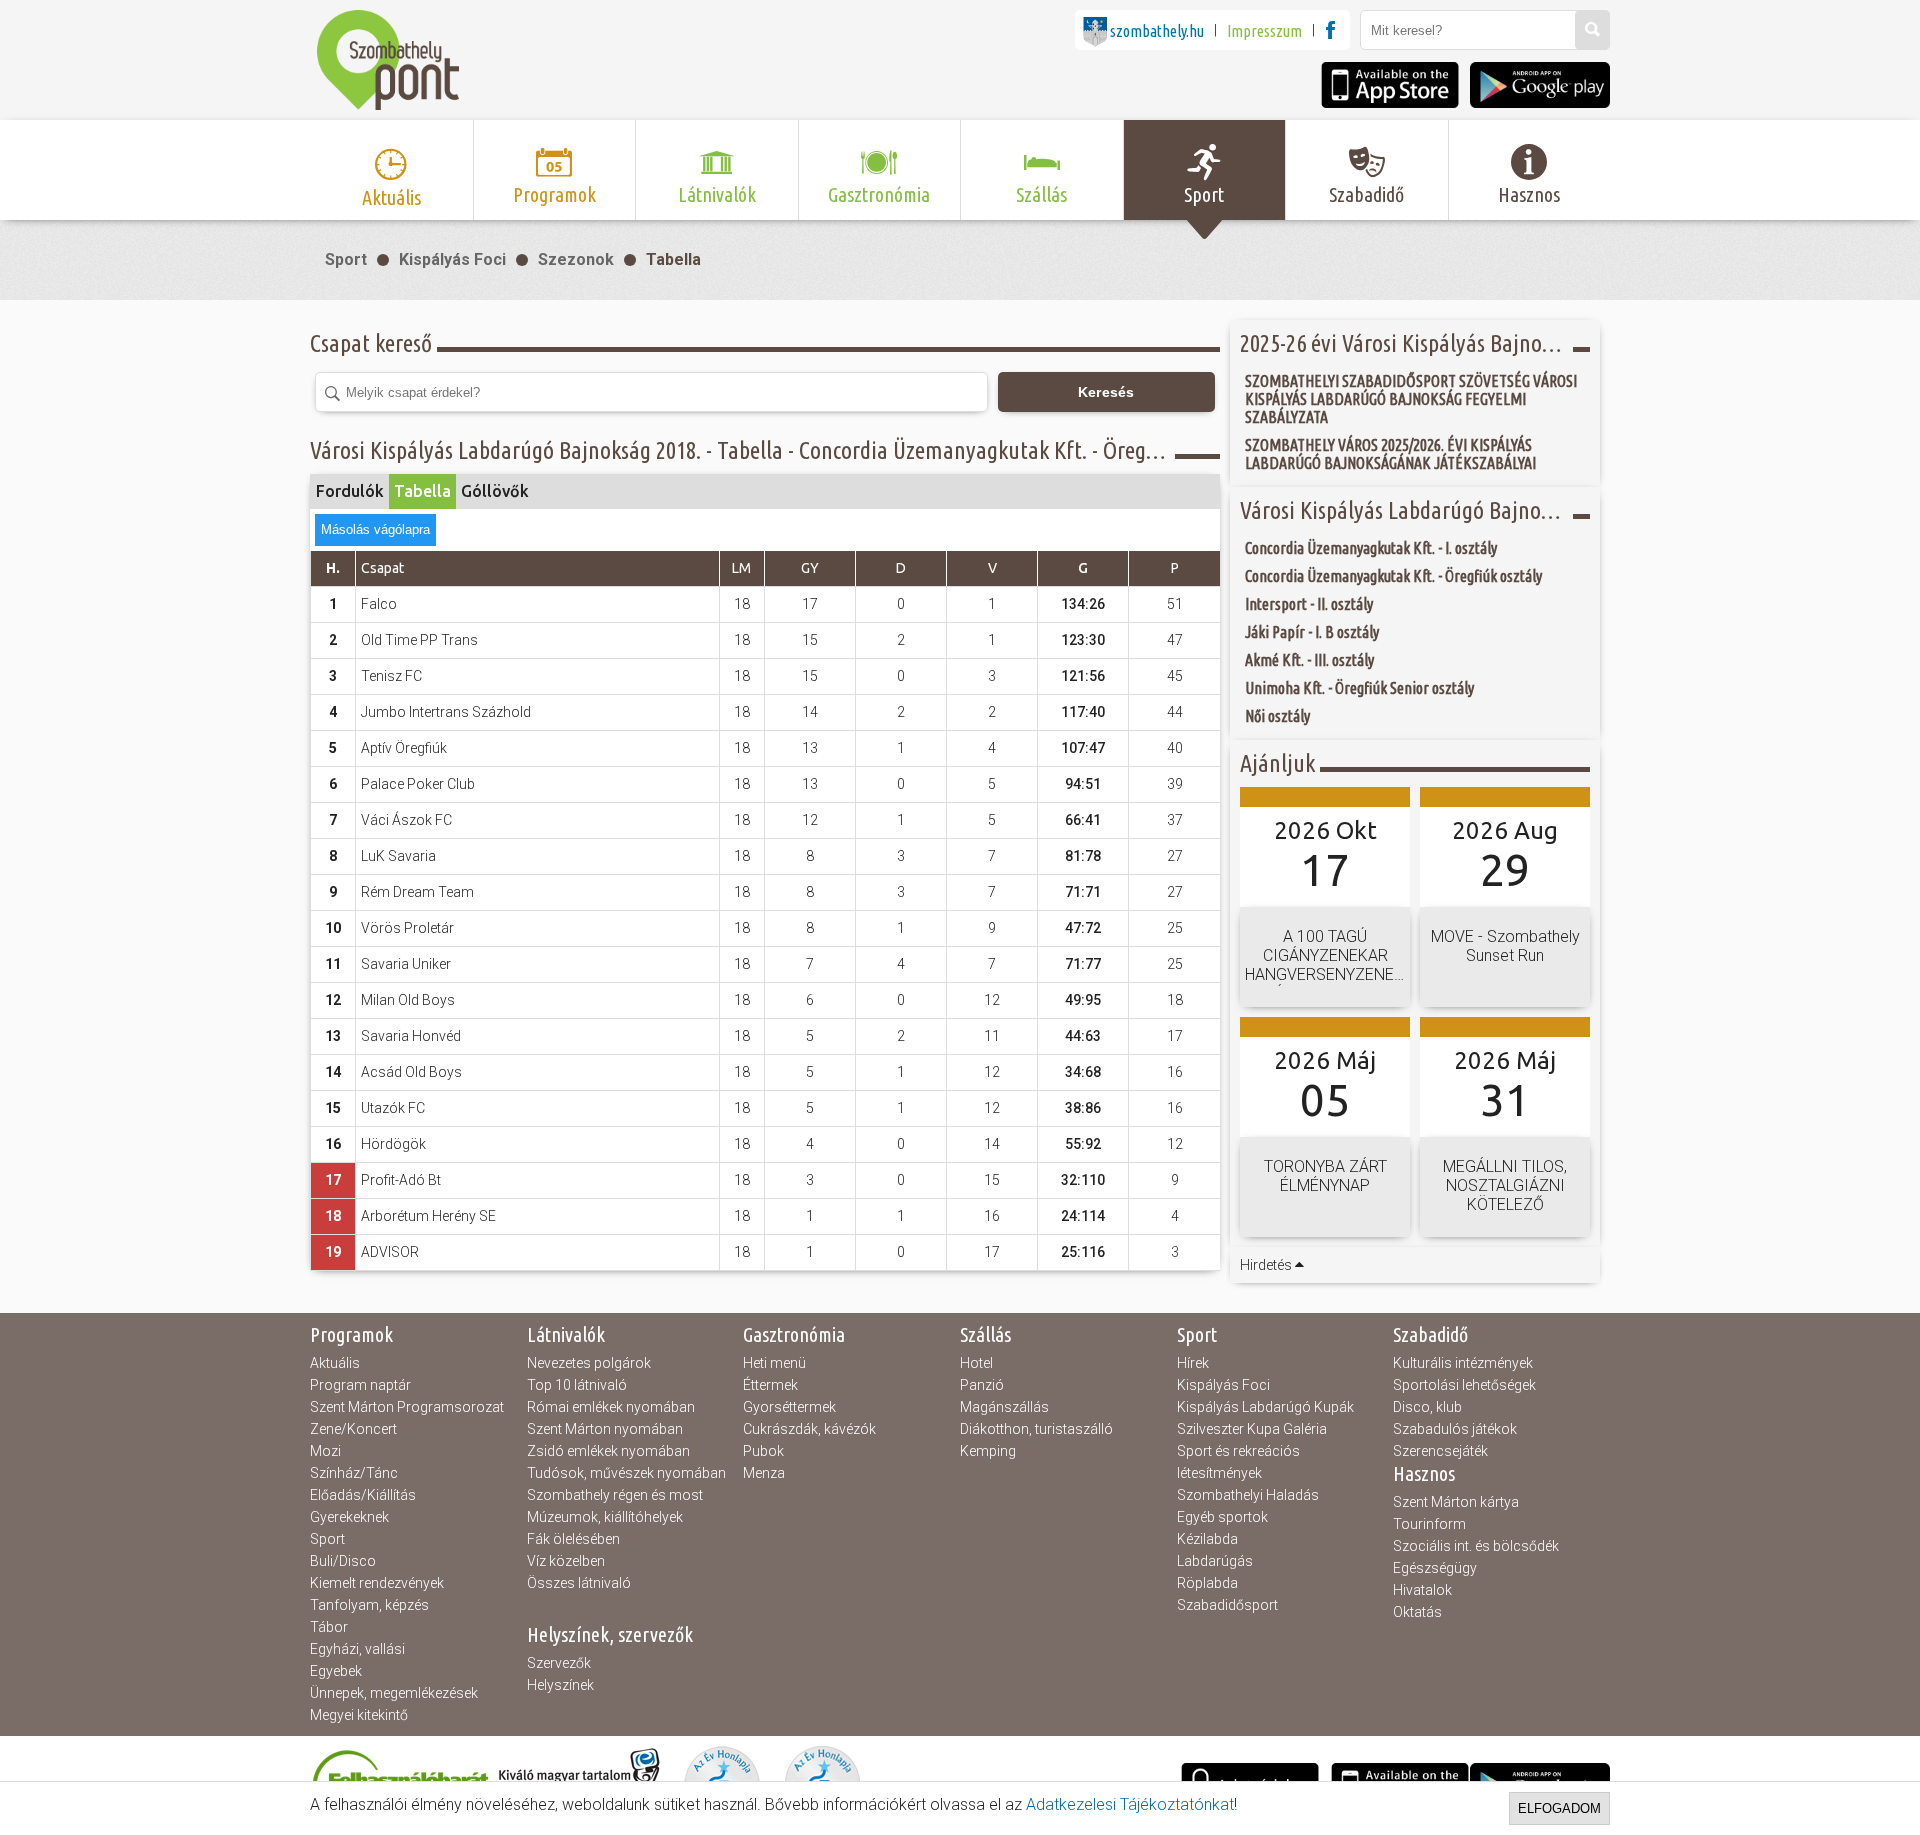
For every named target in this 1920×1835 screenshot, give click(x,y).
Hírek (1193, 1363)
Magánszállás (1004, 1407)
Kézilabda (1207, 1539)
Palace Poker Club (418, 784)
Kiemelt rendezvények (377, 1583)
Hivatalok (1422, 1590)
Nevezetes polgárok (589, 1363)
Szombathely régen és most (615, 1495)
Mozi (325, 1451)
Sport (346, 259)
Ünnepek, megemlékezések (394, 1693)
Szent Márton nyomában (605, 1429)
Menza (764, 1473)
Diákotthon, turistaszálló (1036, 1429)
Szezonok (576, 259)
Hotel (976, 1363)
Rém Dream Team (417, 892)
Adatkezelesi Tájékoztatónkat (1130, 1804)
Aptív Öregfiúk (404, 748)
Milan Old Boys (408, 1000)
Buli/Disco (343, 1561)
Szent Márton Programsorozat (407, 1407)
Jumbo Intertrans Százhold (446, 712)
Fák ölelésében (573, 1539)
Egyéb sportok (1222, 1517)
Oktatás (1417, 1612)
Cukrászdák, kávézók (809, 1429)
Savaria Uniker (406, 964)
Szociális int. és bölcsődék (1476, 1546)
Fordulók (350, 491)
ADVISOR (390, 1252)
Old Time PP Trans (419, 640)
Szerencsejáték (1440, 1451)
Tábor (329, 1627)
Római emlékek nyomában (611, 1407)
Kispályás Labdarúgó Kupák (1265, 1407)
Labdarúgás (1215, 1561)
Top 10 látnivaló (577, 1385)
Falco (379, 604)
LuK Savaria (398, 856)
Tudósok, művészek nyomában (626, 1473)
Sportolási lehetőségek (1464, 1385)
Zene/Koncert (353, 1429)
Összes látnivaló (579, 1583)
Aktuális (335, 1363)
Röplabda (1207, 1583)
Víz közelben (566, 1561)
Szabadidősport (1227, 1605)
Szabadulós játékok (1455, 1429)
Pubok (763, 1451)
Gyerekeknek (349, 1517)
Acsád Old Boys (411, 1072)
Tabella (673, 259)
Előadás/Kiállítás (363, 1495)
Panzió (982, 1385)
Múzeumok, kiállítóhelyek (605, 1517)
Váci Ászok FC (406, 820)
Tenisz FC (391, 676)
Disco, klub (1427, 1407)
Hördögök (393, 1144)
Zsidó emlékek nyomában (608, 1451)
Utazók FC (393, 1108)
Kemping (988, 1451)
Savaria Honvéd (411, 1036)
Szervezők (559, 1663)
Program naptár (360, 1385)
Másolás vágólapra (375, 529)
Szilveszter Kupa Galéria (1252, 1429)
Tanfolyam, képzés (369, 1605)
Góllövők (495, 491)
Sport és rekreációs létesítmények (1238, 1462)
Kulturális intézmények (1463, 1363)
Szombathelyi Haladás (1248, 1495)
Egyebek (336, 1671)
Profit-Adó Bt (401, 1180)
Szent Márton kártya (1456, 1502)
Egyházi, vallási (357, 1649)
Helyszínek (560, 1685)
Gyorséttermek (789, 1407)
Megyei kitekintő (359, 1715)
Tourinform (1429, 1524)
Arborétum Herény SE (428, 1216)
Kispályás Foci (452, 259)
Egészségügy (1435, 1568)
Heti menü (774, 1363)
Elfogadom (1559, 1808)
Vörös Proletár (407, 928)
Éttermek (770, 1385)
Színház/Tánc (354, 1473)
